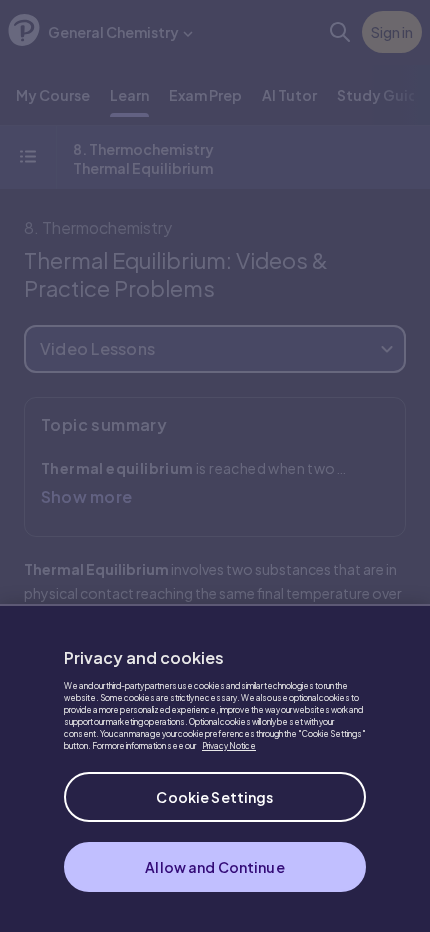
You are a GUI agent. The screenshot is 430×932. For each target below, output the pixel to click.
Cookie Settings (214, 797)
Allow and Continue (215, 867)
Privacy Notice (229, 746)
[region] (215, 768)
